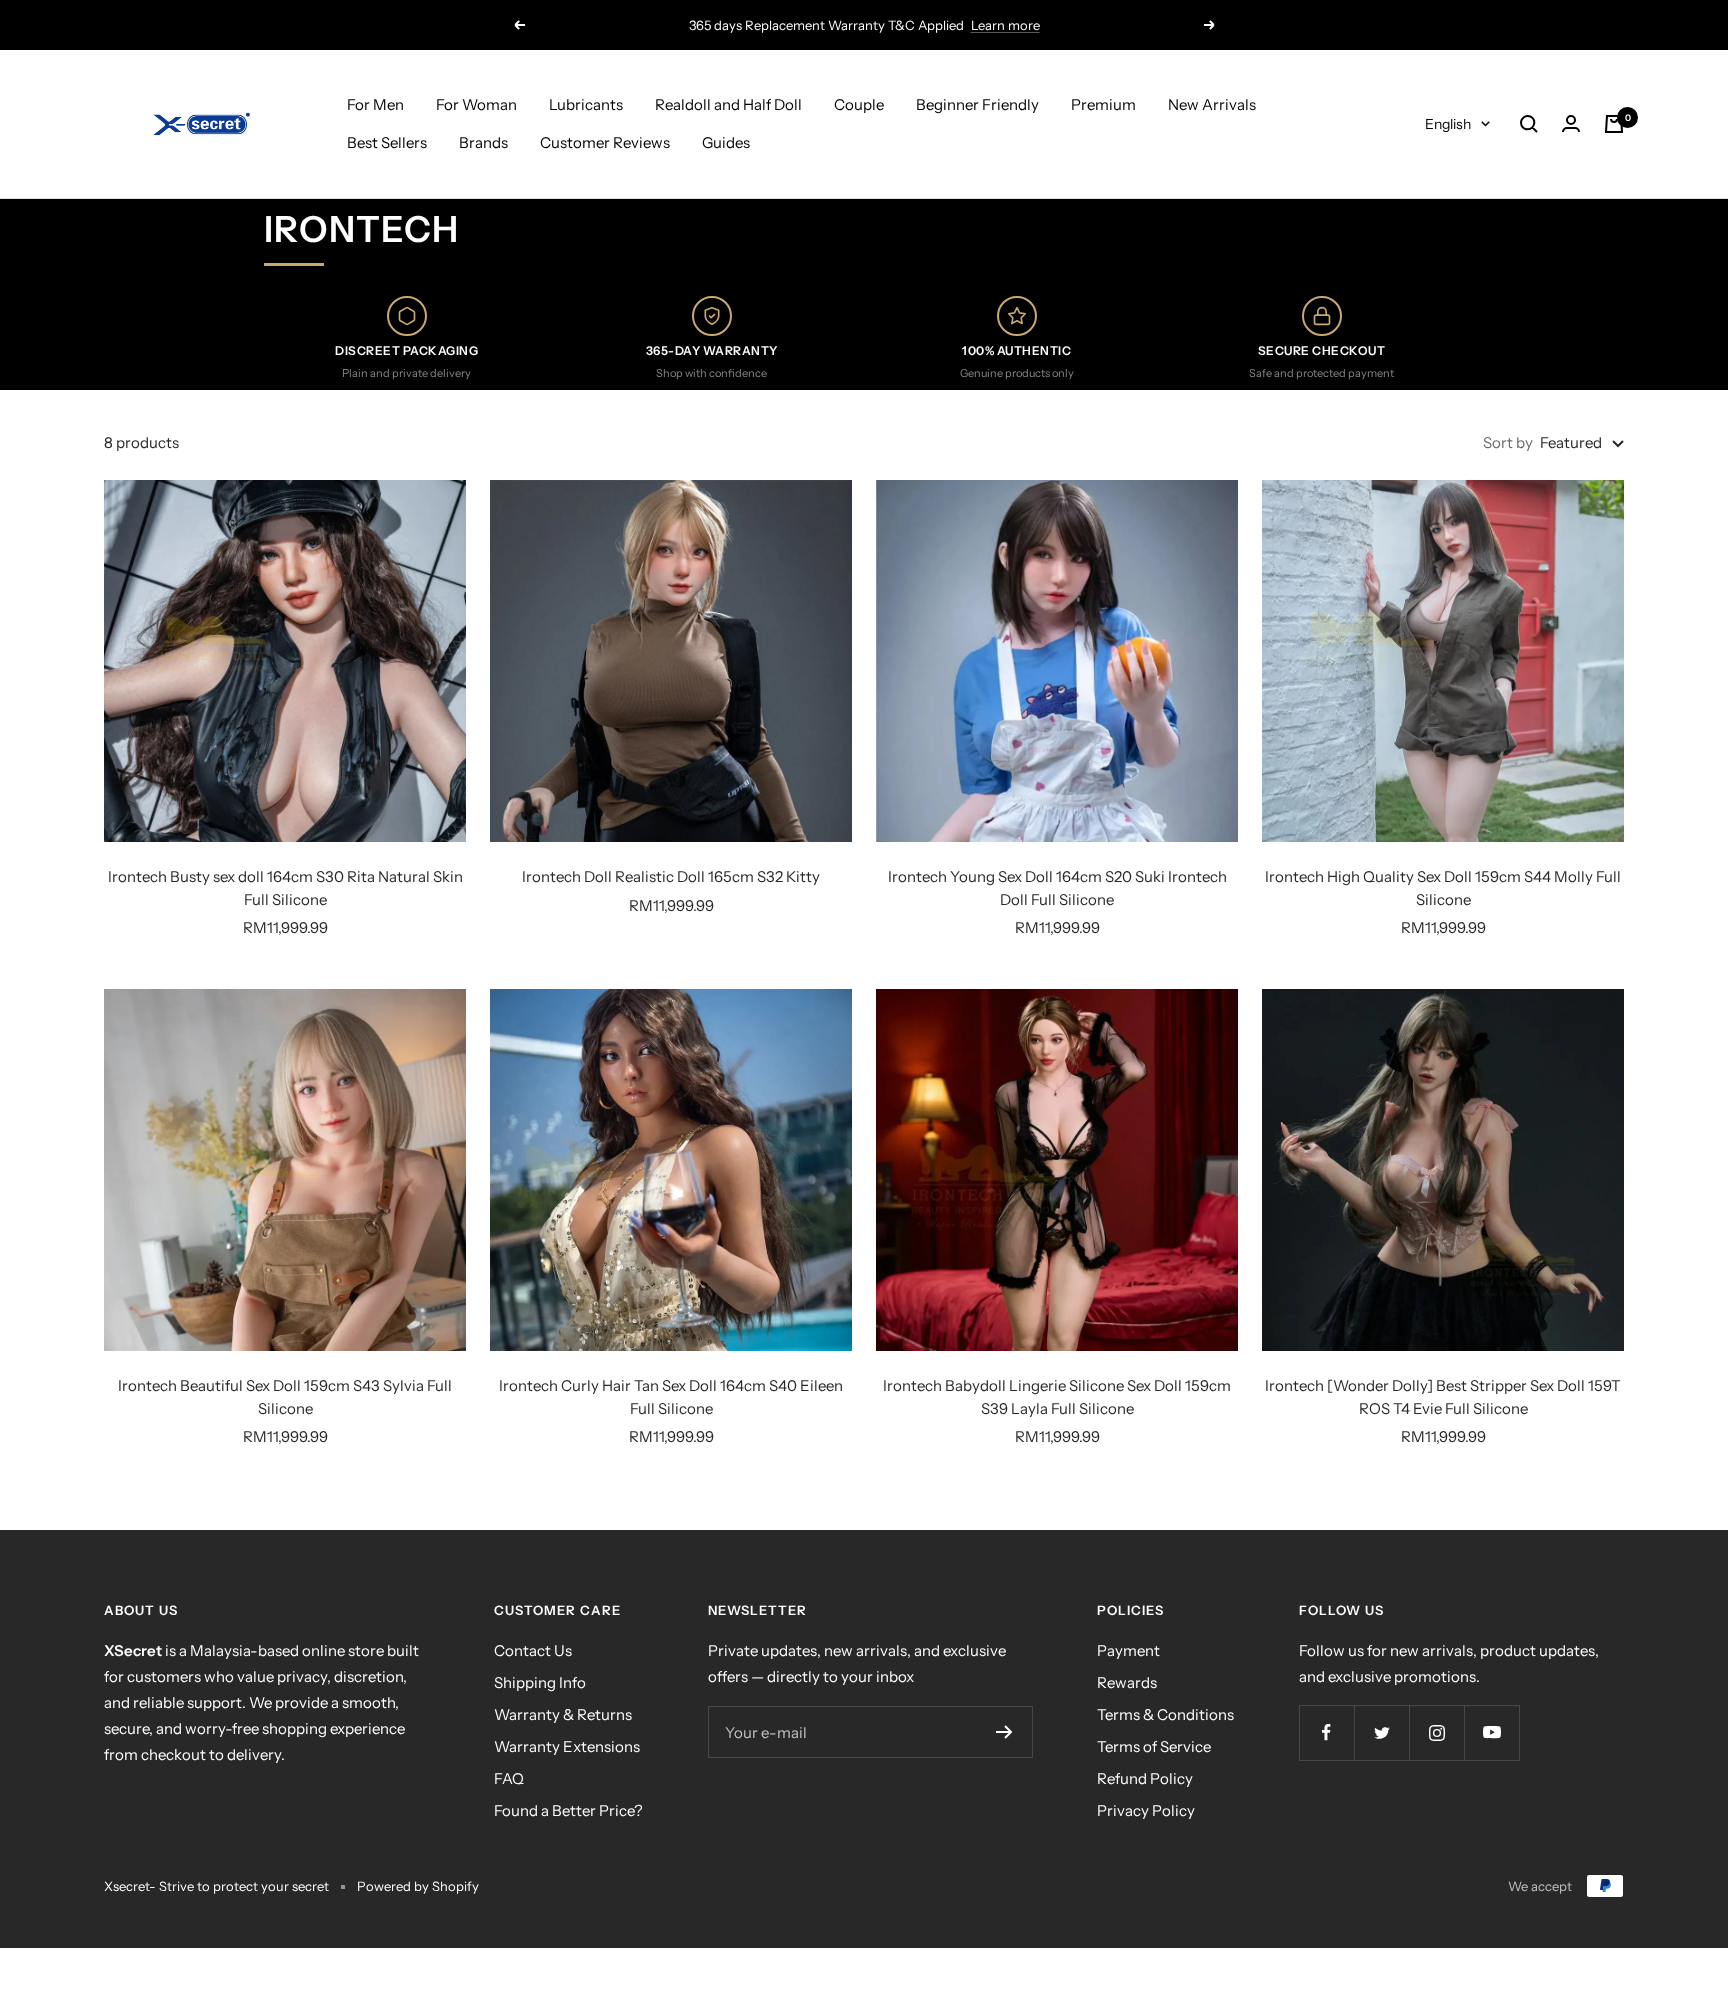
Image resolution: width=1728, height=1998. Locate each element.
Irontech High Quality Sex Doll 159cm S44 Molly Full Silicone (1443, 888)
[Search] (1529, 124)
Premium (1103, 104)
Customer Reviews (605, 142)
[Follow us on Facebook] (1326, 1732)
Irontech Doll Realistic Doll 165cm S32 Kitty (671, 876)
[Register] (1004, 1732)
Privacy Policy (1146, 1810)
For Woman (476, 104)
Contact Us (533, 1650)
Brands (483, 142)
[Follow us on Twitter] (1381, 1732)
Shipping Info (540, 1682)
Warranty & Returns (563, 1714)
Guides (726, 142)
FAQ (509, 1778)
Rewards (1127, 1682)
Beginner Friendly (977, 104)
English (1448, 124)
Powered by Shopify (418, 1886)
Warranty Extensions (567, 1746)
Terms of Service (1154, 1746)
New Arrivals (1212, 104)
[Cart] (1614, 124)
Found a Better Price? (568, 1810)
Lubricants (586, 104)
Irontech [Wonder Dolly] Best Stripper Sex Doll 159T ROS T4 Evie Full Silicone (1443, 1397)
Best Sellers (387, 142)
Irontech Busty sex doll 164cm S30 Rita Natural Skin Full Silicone (285, 888)
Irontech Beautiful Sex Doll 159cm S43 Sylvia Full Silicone (285, 1397)
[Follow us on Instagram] (1436, 1732)
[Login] (1571, 124)
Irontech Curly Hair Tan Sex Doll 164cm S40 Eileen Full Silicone (671, 1397)
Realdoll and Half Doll (728, 104)
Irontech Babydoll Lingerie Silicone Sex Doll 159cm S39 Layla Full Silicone (1057, 1397)
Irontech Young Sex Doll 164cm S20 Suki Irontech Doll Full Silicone (1057, 888)
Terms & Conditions (1165, 1714)
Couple (859, 104)
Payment (1128, 1650)
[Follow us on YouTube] (1491, 1732)
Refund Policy (1145, 1778)
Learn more (1005, 25)
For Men (375, 104)
